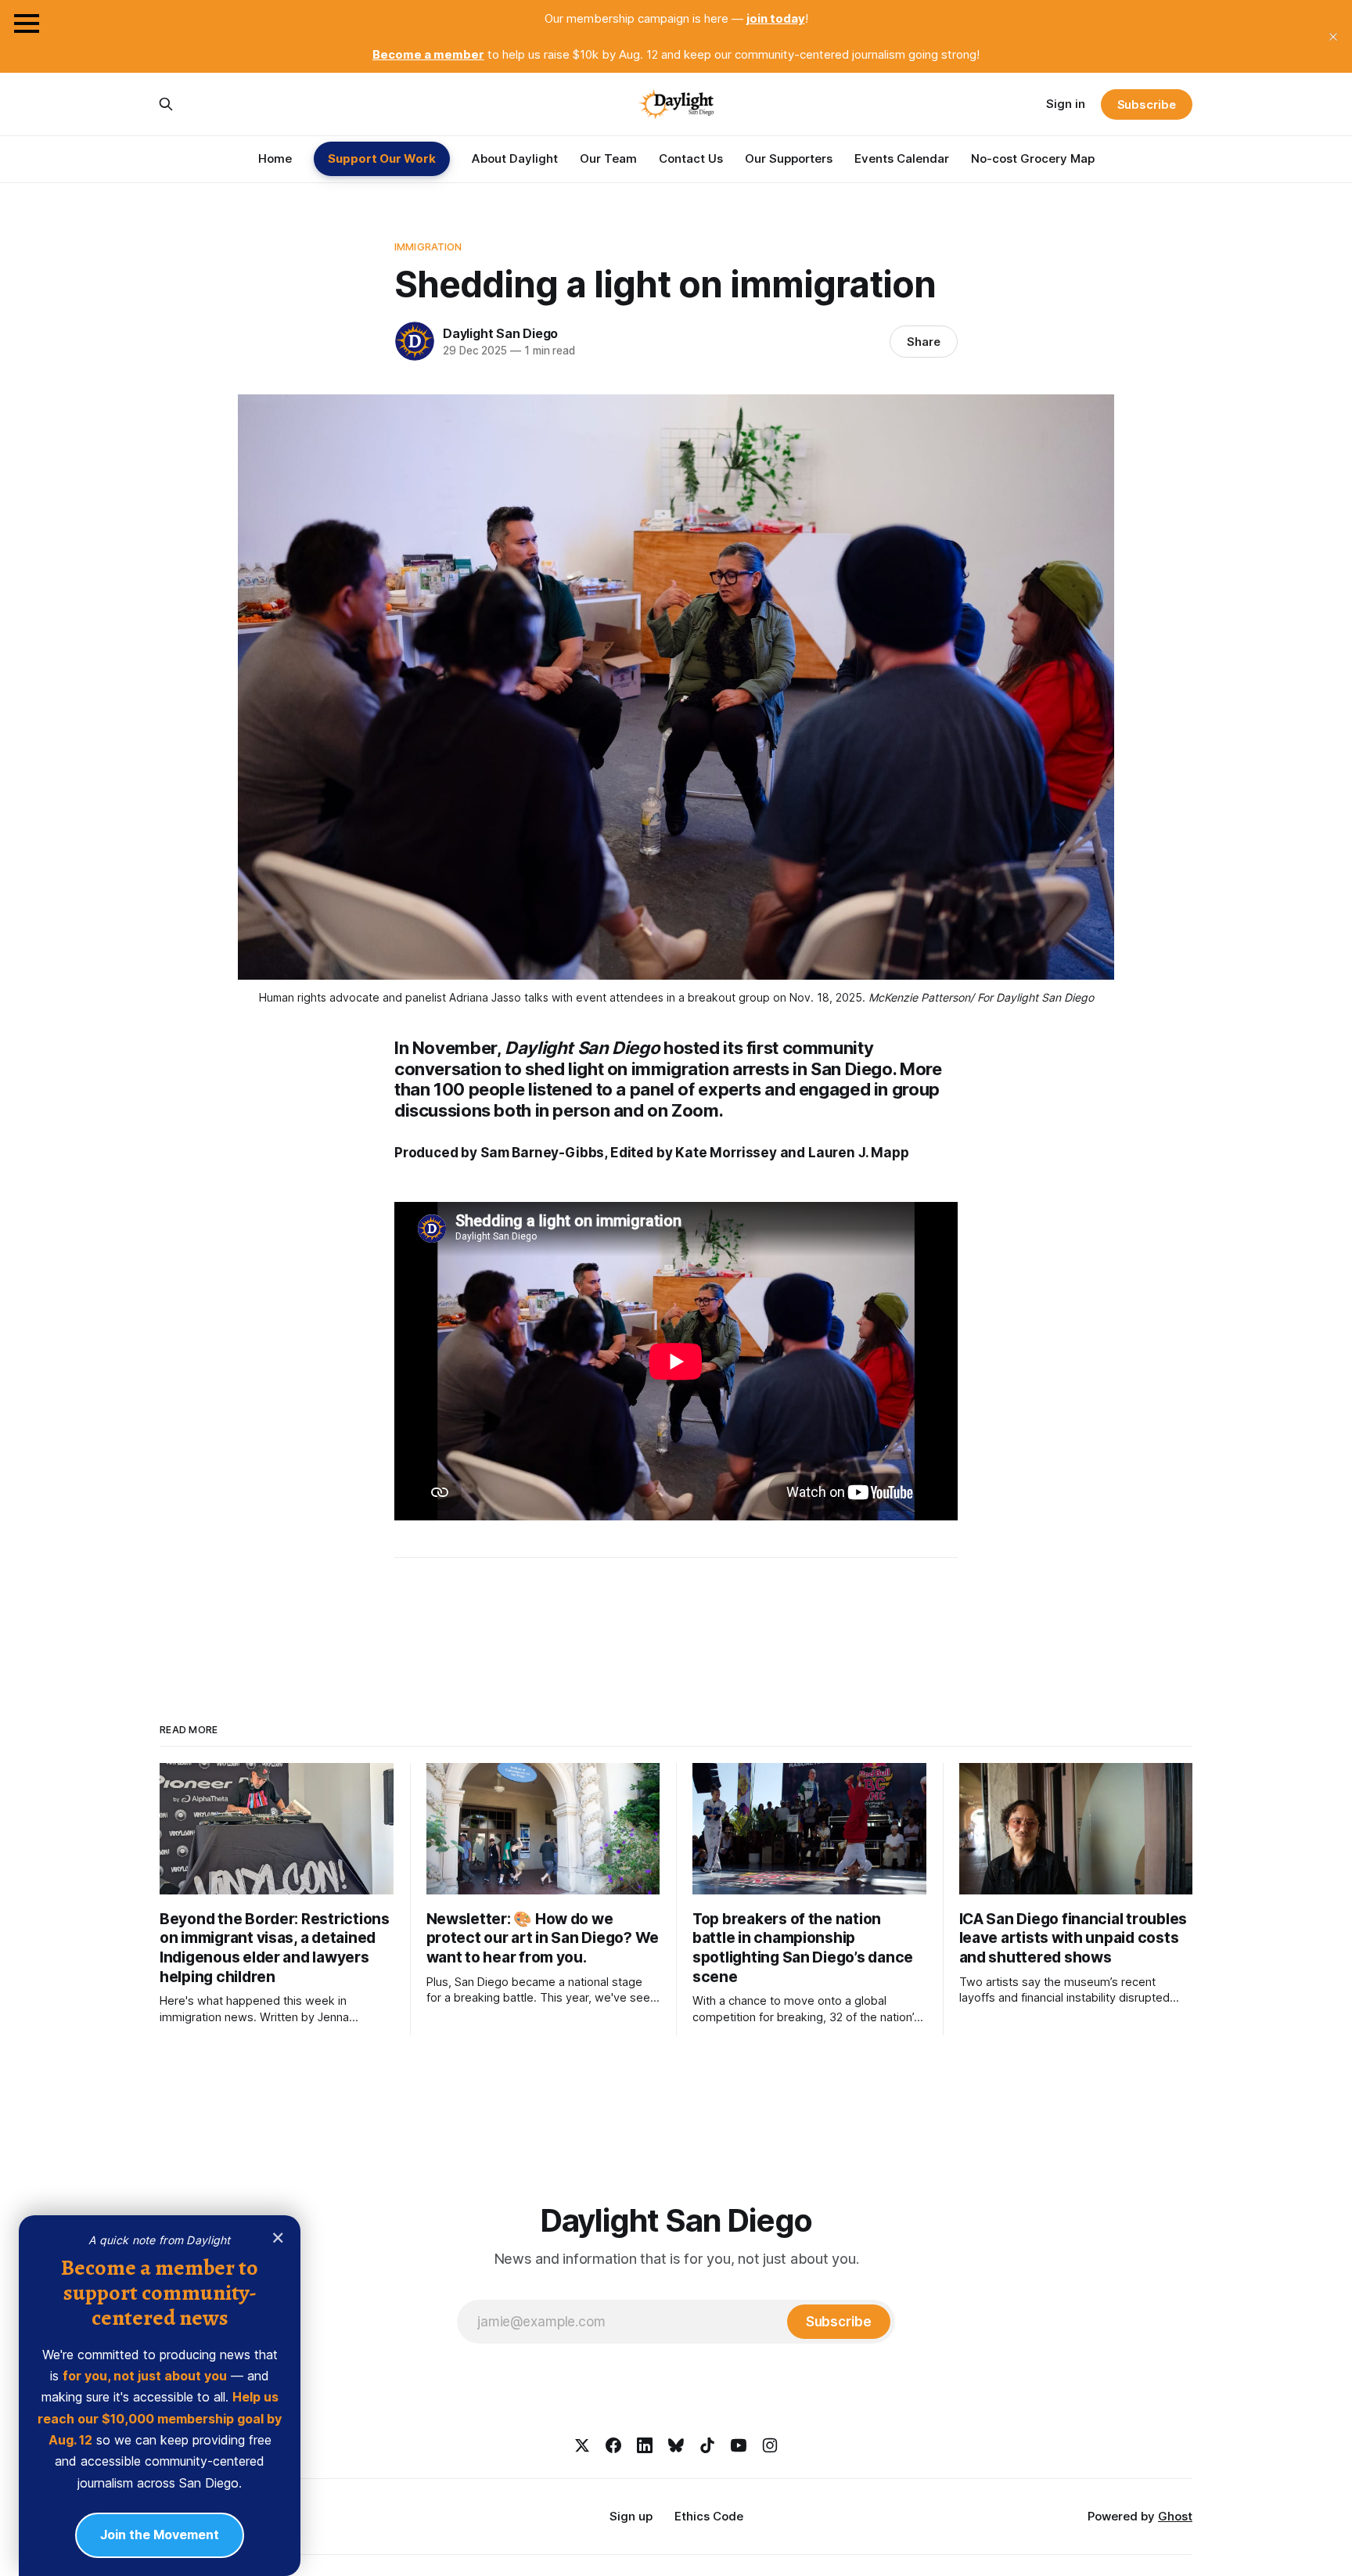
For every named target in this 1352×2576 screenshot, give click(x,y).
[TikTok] (707, 2445)
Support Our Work (382, 158)
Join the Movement (160, 2534)
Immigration (428, 246)
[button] (27, 23)
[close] (1333, 37)
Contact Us (691, 158)
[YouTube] (739, 2445)
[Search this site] (166, 104)
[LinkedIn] (645, 2445)
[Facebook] (613, 2445)
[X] (582, 2445)
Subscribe (1147, 104)
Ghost (1175, 2516)
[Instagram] (770, 2445)
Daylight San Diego (500, 333)
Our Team (608, 158)
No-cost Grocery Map (1033, 158)
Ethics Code (709, 2516)
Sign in (1066, 104)
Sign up (631, 2516)
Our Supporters (789, 158)
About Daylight (515, 158)
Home (275, 158)
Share (924, 342)
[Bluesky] (676, 2445)
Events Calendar (902, 158)
